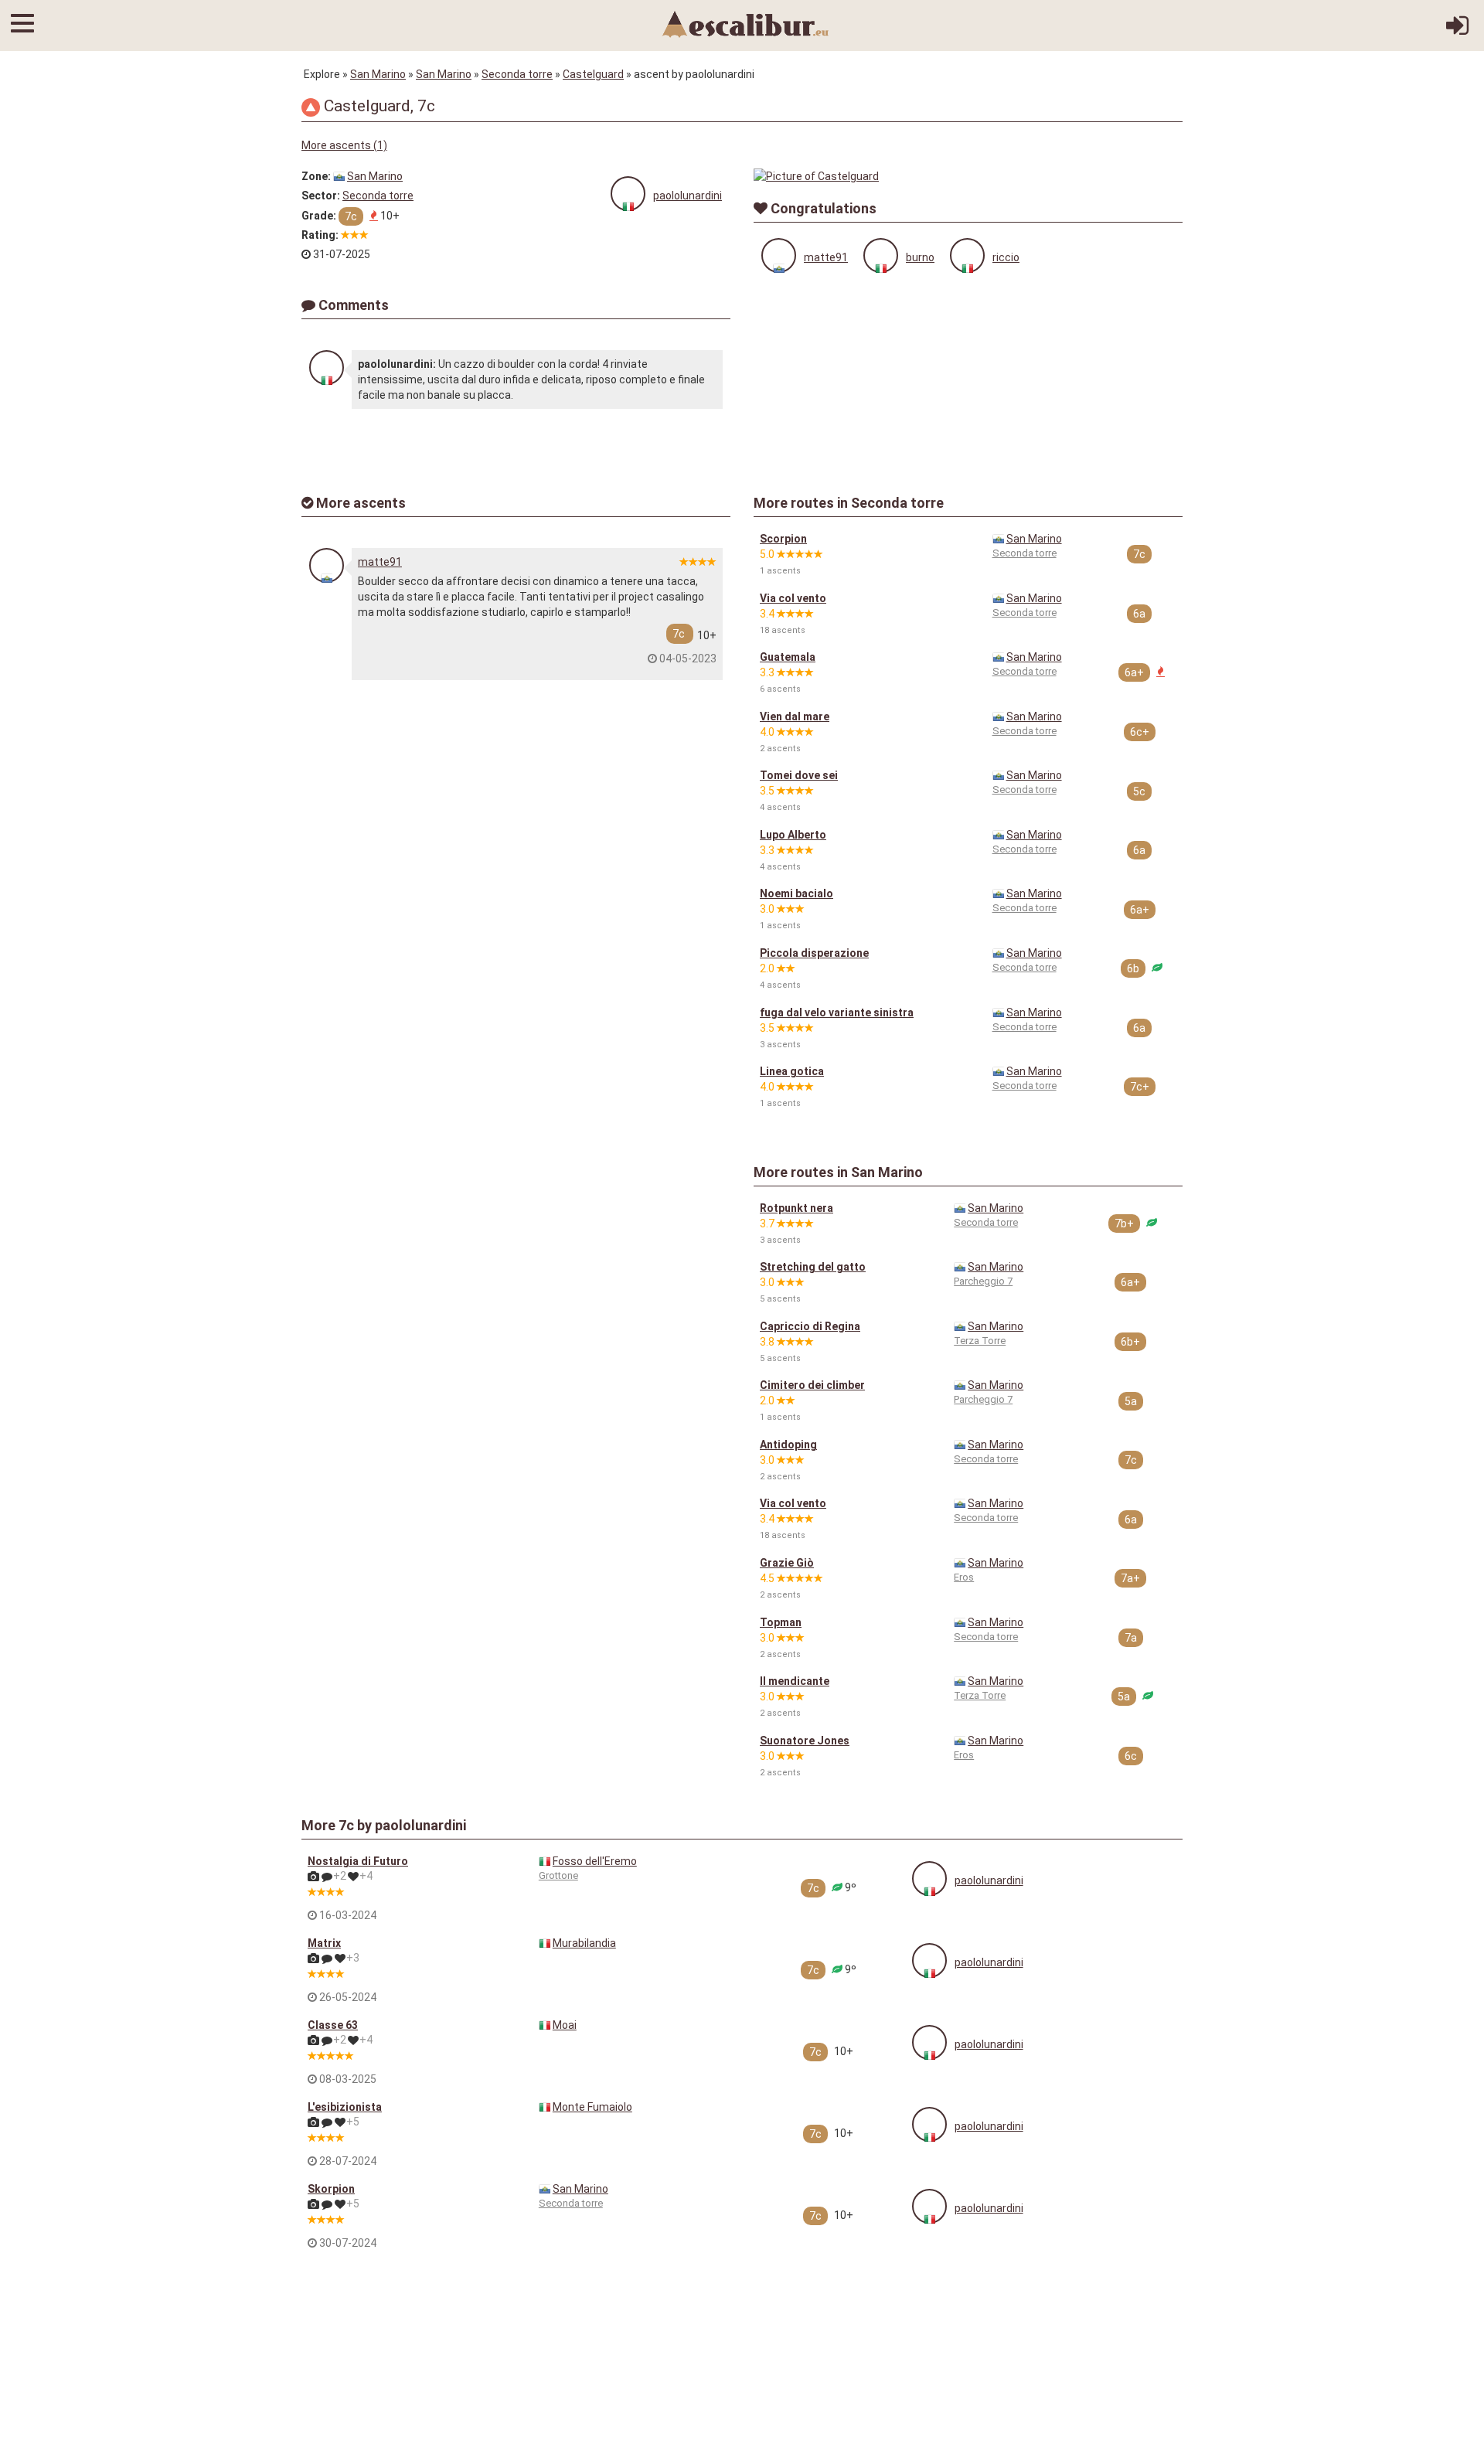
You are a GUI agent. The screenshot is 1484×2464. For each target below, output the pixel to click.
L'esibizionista (345, 2107)
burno (920, 257)
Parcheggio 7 (983, 1281)
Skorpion (331, 2189)
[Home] (746, 23)
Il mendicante (795, 1681)
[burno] (881, 255)
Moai (565, 2025)
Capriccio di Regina (810, 1326)
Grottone (558, 1875)
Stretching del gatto (813, 1267)
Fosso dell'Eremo (595, 1861)
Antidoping (788, 1445)
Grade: (319, 216)
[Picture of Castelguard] (968, 176)
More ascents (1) (344, 145)
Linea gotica (792, 1071)
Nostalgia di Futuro (358, 1861)
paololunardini (688, 196)
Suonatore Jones (805, 1741)
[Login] (1457, 31)
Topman (781, 1622)
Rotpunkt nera (796, 1208)
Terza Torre (980, 1341)
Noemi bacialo (796, 893)
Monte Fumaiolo (592, 2107)
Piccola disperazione (814, 953)
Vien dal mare (795, 716)
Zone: (316, 176)
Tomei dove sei (799, 775)
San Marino (378, 74)
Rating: (320, 235)
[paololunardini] (628, 194)
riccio (1006, 257)
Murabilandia (584, 1943)
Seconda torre (517, 74)
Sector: (321, 196)
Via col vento (793, 598)
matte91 (826, 257)
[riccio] (967, 255)
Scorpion (783, 539)
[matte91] (779, 255)
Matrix (324, 1943)
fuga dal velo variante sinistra (837, 1012)
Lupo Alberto (793, 835)
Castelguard (593, 74)
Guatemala (788, 657)
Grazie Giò (787, 1563)
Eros (964, 1577)
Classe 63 (333, 2025)
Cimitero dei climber (812, 1385)
